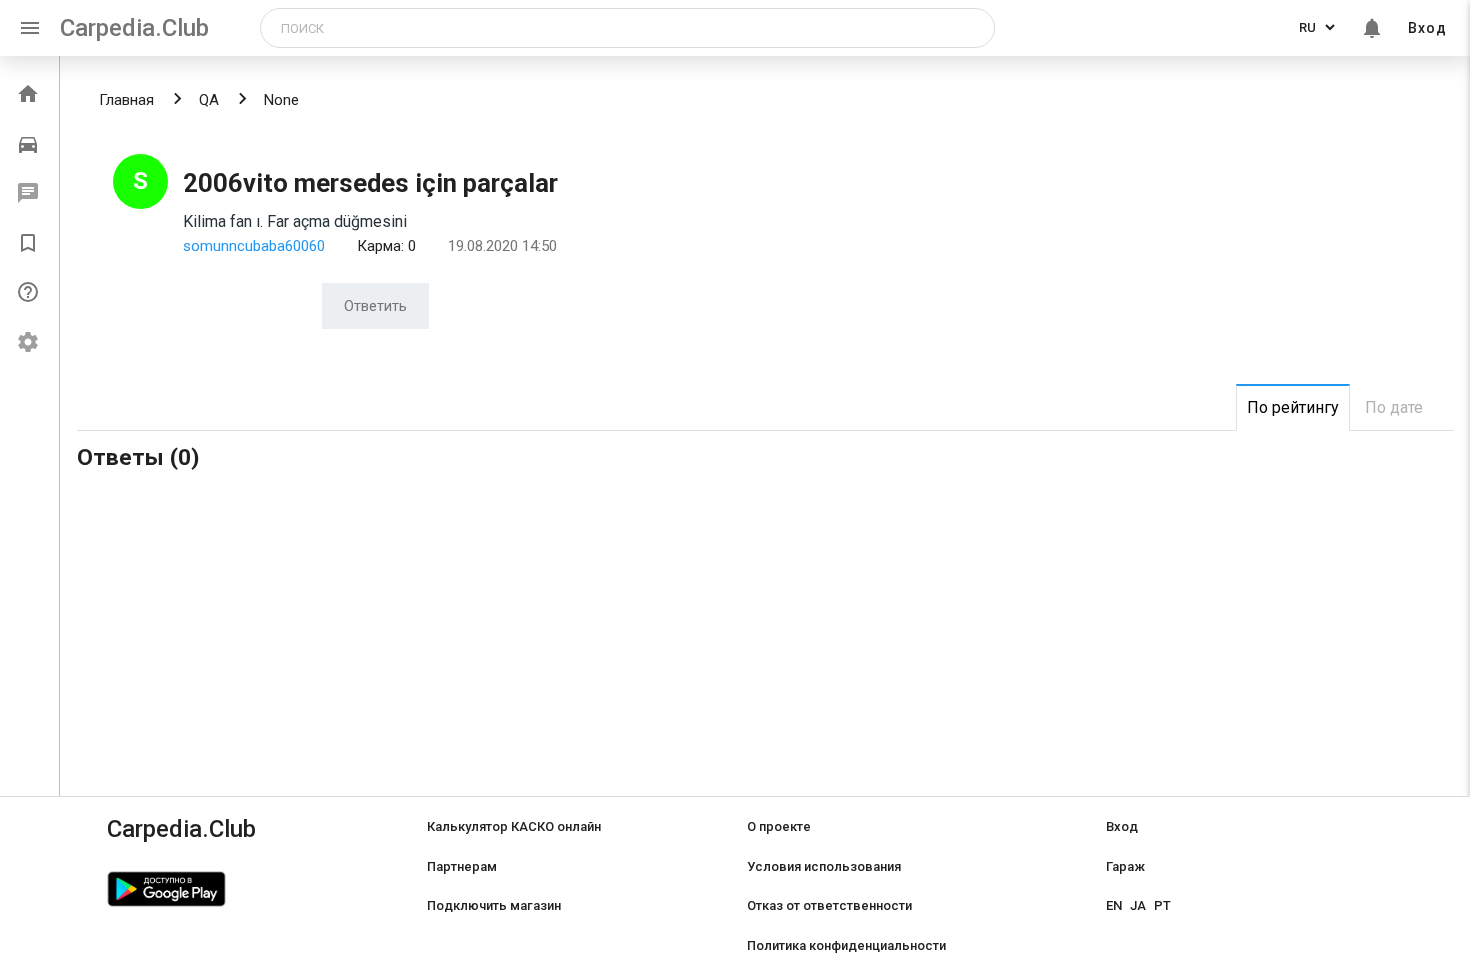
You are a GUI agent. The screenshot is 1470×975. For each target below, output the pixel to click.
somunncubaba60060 (254, 246)
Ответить (375, 306)
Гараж (1125, 866)
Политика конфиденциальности (846, 945)
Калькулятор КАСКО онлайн (514, 826)
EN (1114, 905)
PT (1162, 905)
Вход (1427, 28)
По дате (1394, 407)
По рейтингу (1293, 407)
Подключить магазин (494, 905)
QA (209, 100)
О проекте (779, 826)
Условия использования (824, 866)
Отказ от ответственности (829, 905)
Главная (126, 100)
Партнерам (462, 866)
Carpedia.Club (134, 28)
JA (1138, 905)
